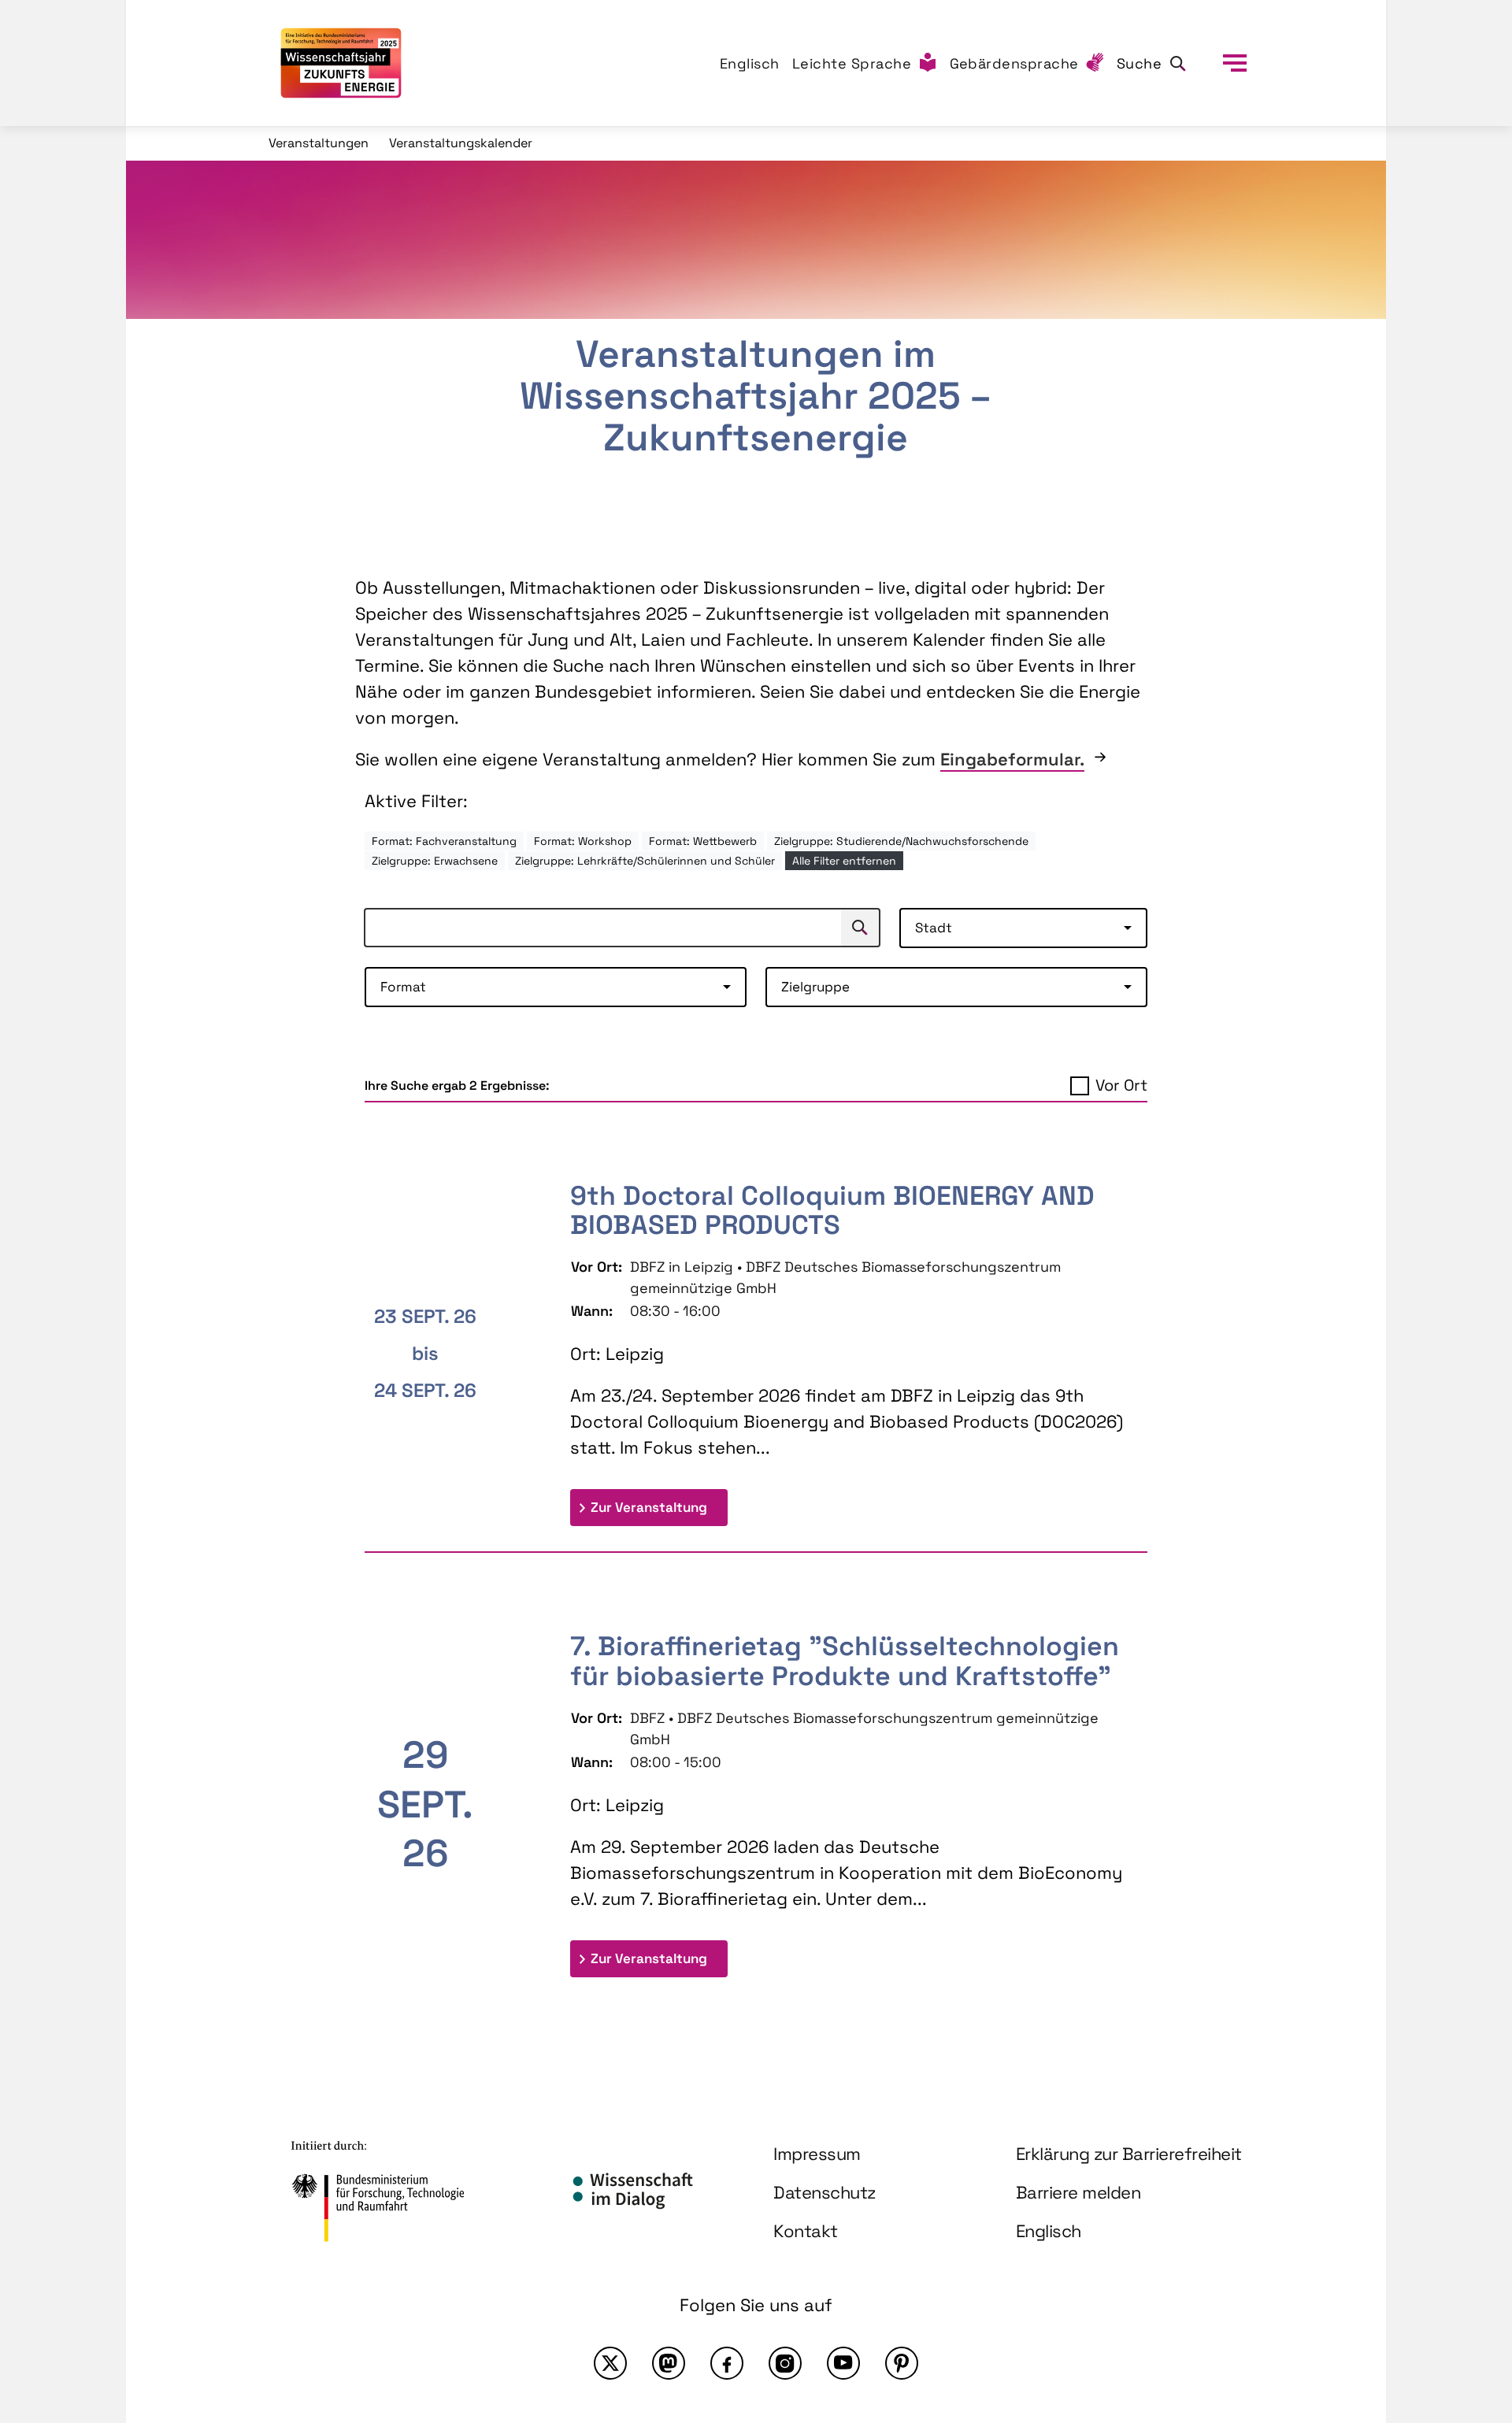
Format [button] (403, 987)
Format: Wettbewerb (703, 841)
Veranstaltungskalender (461, 143)
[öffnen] (1235, 63)
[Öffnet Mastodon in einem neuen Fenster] (669, 2363)
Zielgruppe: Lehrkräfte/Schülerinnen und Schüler (645, 861)
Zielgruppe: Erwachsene (435, 861)
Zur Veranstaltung (659, 1507)
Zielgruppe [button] (815, 987)
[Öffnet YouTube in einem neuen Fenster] (843, 2363)
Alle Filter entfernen (844, 861)
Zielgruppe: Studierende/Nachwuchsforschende (901, 841)
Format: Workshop (583, 841)
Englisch (750, 63)
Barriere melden (1078, 2192)
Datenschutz (825, 2192)
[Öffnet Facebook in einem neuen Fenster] (727, 2363)
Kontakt (806, 2231)
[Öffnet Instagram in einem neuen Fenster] (785, 2363)
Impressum (817, 2154)
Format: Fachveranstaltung (444, 841)
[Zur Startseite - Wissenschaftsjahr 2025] (341, 63)
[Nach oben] (1463, 2273)
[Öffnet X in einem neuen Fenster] (610, 2363)
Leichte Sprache (852, 63)
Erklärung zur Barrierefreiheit (1129, 2154)
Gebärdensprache (1015, 63)
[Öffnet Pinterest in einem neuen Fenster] (902, 2363)
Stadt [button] (934, 928)
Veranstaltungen (319, 143)
